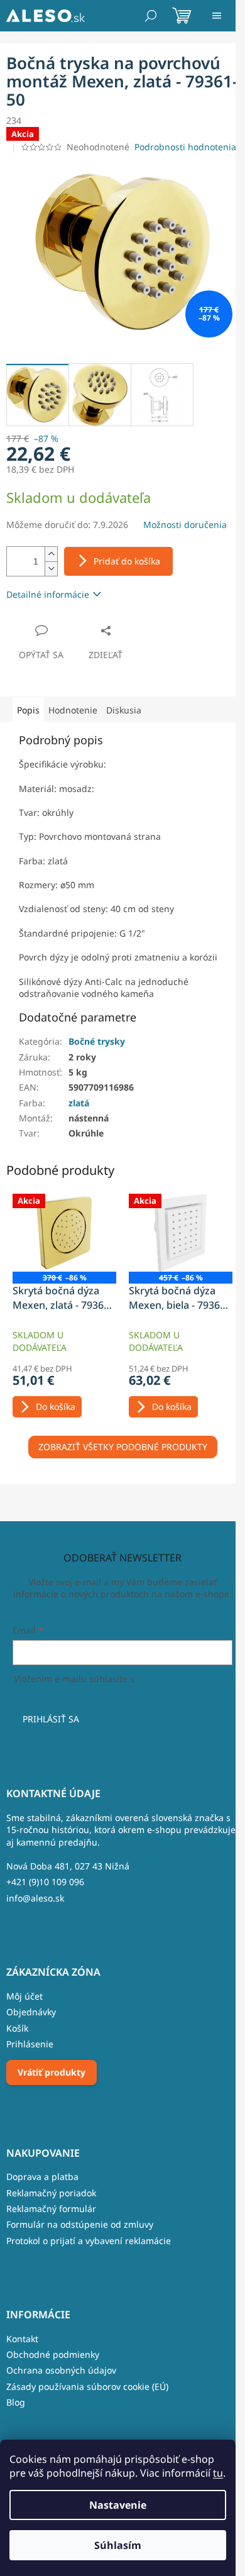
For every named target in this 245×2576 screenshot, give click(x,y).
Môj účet (24, 1996)
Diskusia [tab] (124, 710)
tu (218, 2473)
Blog (16, 2402)
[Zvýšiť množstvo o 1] (51, 554)
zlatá (79, 1103)
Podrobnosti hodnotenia (185, 147)
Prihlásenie (30, 2044)
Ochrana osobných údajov (61, 2370)
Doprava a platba (42, 2177)
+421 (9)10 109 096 (45, 1882)
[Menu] (217, 16)
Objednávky (31, 2012)
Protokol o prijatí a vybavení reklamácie (89, 2241)
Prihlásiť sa (51, 1719)
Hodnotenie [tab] (73, 710)
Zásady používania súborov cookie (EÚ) (87, 2386)
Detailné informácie (48, 594)
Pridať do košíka (127, 561)
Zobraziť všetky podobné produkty (123, 1447)
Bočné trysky (97, 1041)
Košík (17, 2028)
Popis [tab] (28, 710)
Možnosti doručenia (185, 525)
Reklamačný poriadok (51, 2193)
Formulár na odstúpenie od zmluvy (80, 2224)
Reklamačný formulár (51, 2209)
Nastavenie (118, 2505)
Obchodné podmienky (53, 2354)
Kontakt (22, 2339)
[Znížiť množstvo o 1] (51, 569)
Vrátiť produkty (52, 2072)
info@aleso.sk (35, 1898)
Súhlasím (118, 2545)
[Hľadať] (151, 16)
